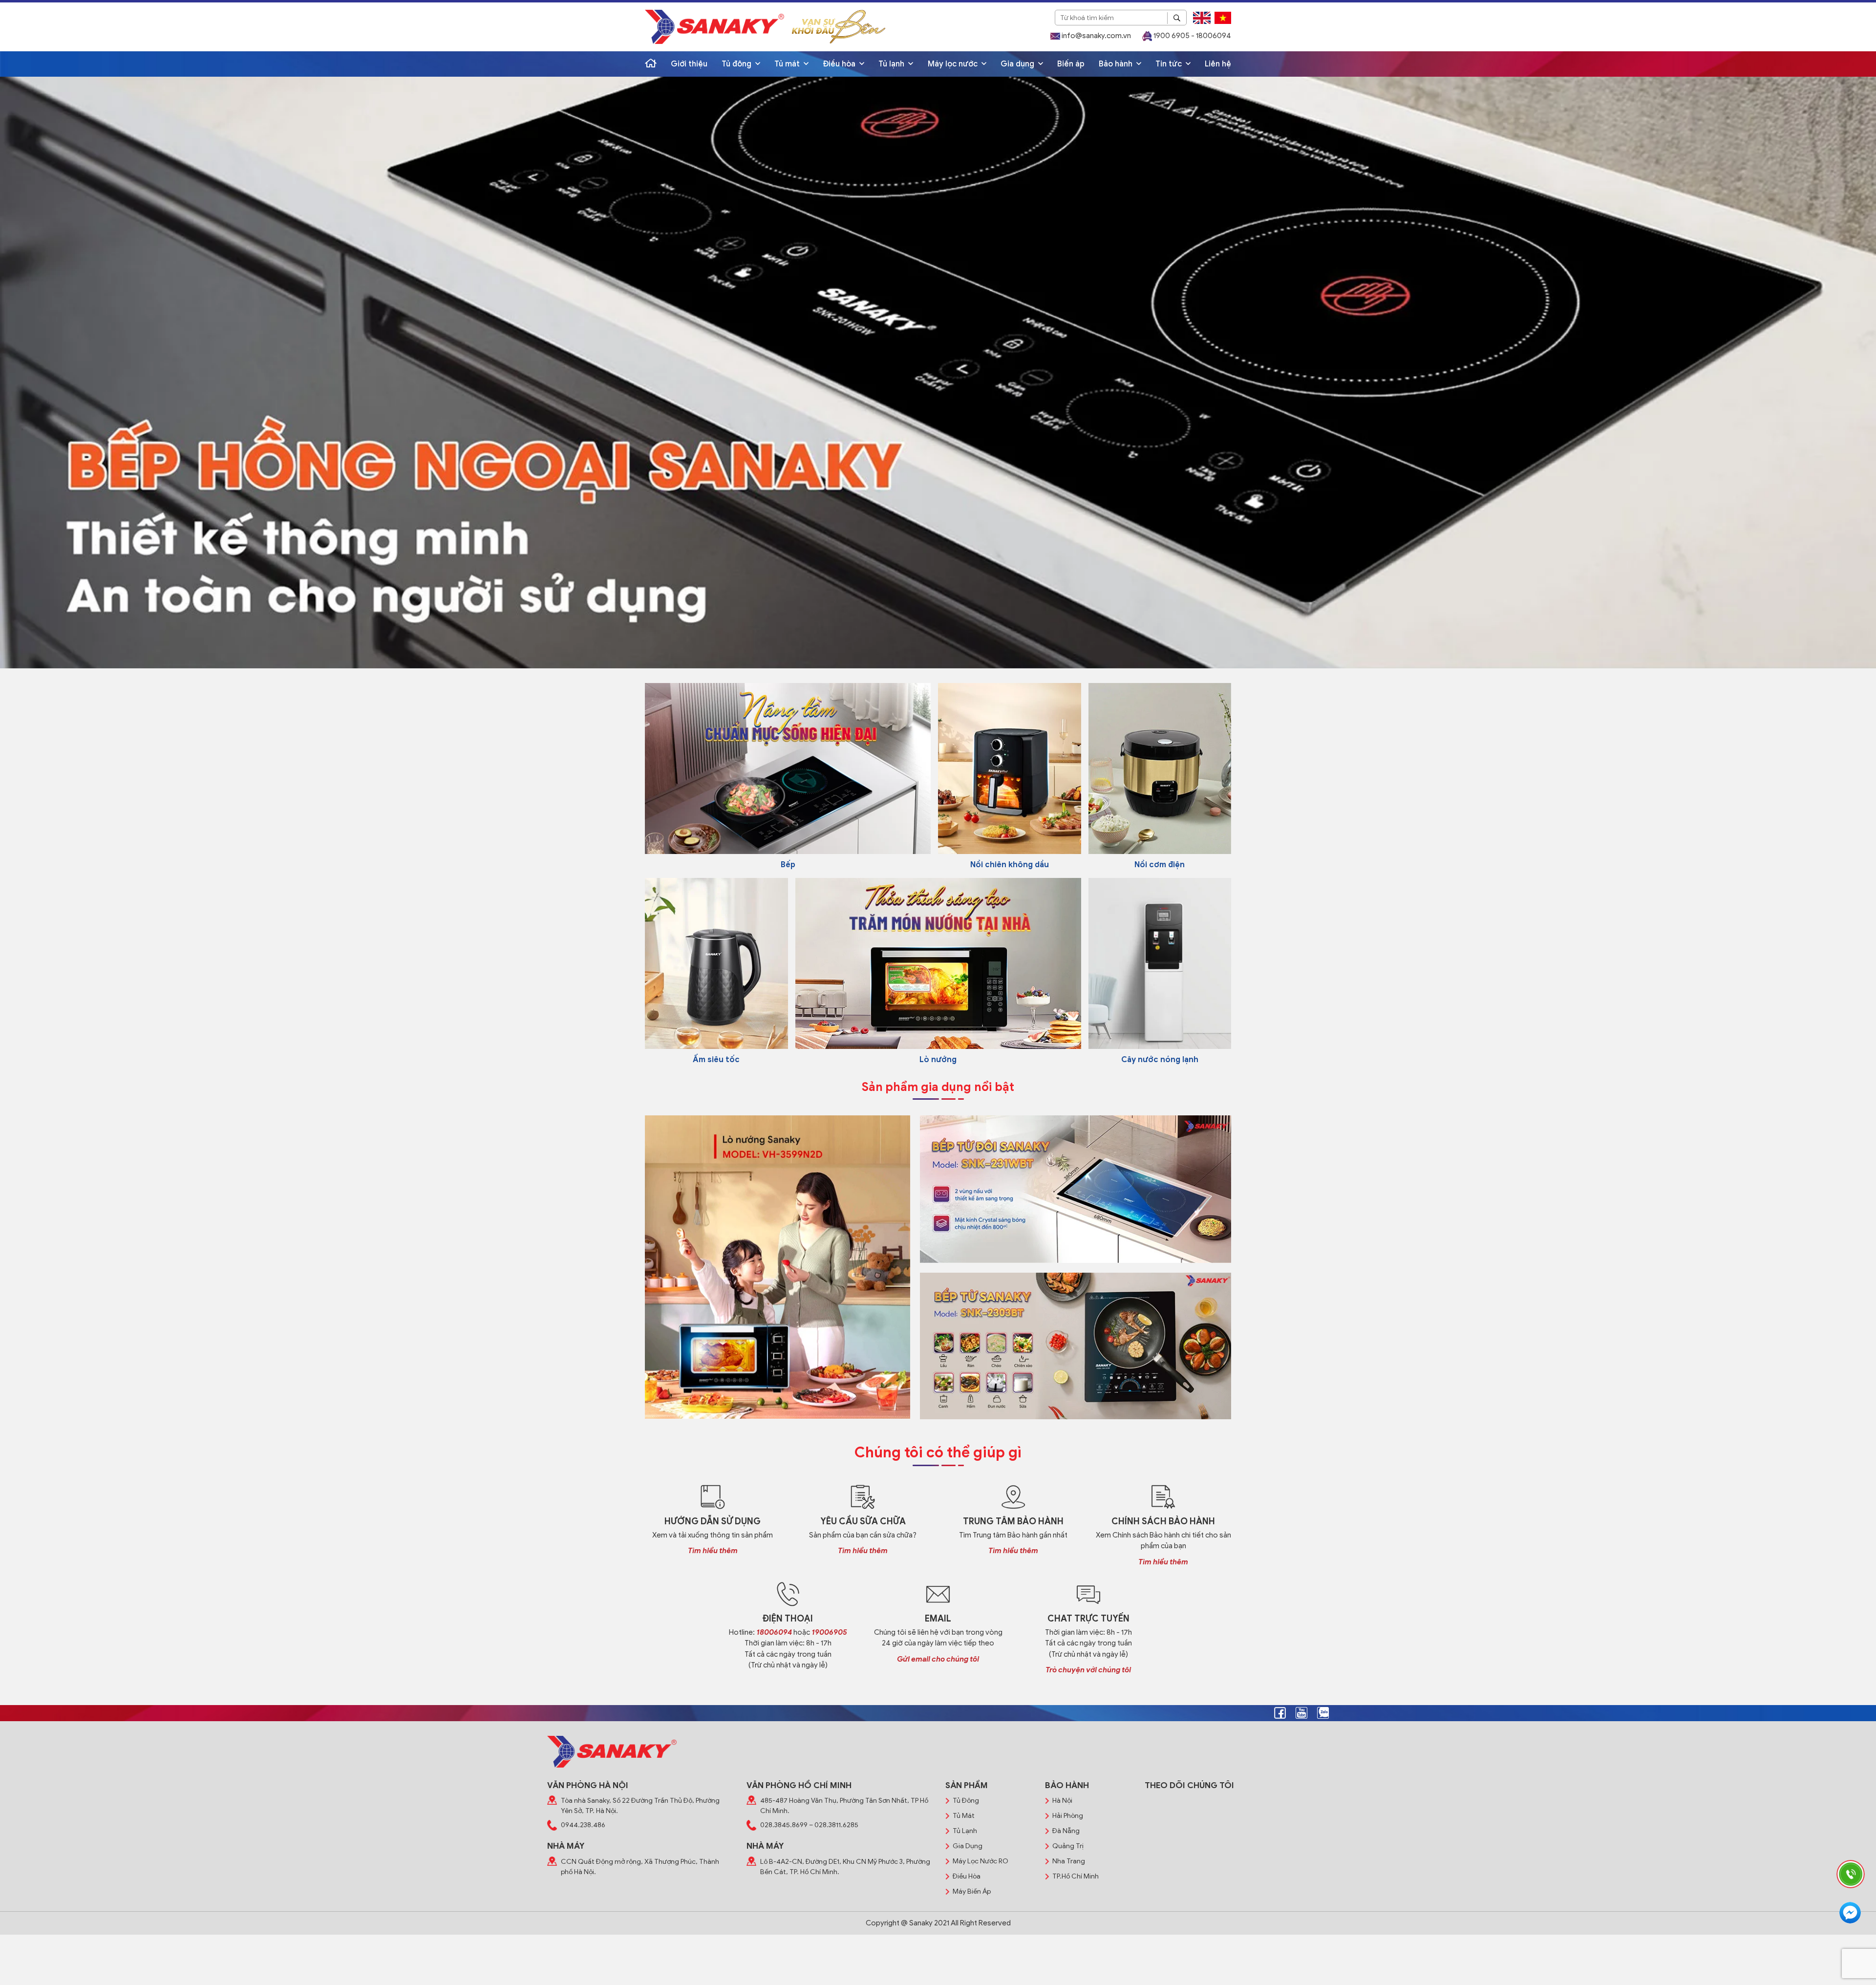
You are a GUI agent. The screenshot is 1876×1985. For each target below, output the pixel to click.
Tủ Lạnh (965, 1831)
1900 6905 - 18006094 (1192, 36)
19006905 (829, 1632)
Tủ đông (737, 64)
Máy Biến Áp (972, 1891)
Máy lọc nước (954, 64)
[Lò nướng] (938, 963)
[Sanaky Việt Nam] (714, 27)
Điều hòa (840, 64)
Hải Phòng (1068, 1816)
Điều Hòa (967, 1876)
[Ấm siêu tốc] (716, 963)
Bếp (788, 865)
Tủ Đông (966, 1801)
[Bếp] (788, 768)
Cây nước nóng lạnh (1160, 1060)
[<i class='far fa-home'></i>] (651, 64)
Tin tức (1170, 64)
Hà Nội (1062, 1801)
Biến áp (1071, 64)
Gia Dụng (968, 1846)
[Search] (1177, 18)
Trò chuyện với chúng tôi (1088, 1670)
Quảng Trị (1068, 1846)
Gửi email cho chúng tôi (938, 1659)
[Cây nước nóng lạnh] (1160, 963)
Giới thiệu (689, 64)
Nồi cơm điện (1160, 865)
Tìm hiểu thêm (713, 1551)
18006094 (774, 1632)
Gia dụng (1018, 64)
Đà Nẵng (1066, 1831)
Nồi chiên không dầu (1010, 865)
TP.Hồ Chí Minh (1076, 1876)
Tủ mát (788, 64)
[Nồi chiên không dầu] (1010, 768)
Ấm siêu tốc (716, 1060)
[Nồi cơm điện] (1160, 768)
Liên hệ (1218, 64)
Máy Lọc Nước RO (981, 1861)
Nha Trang (1069, 1861)
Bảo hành (1117, 64)
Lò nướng (938, 1060)
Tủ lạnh (892, 64)
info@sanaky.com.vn (1096, 36)
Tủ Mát (964, 1816)
